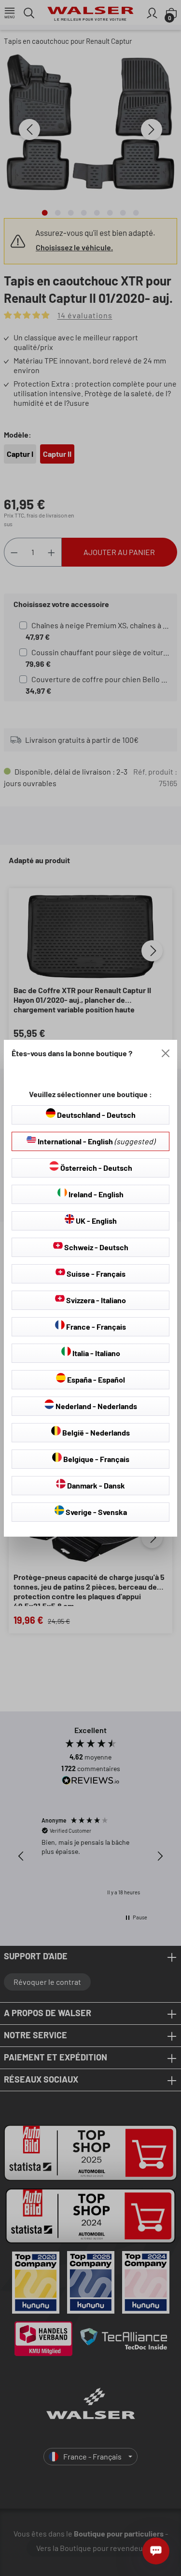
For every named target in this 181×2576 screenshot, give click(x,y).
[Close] (166, 1053)
